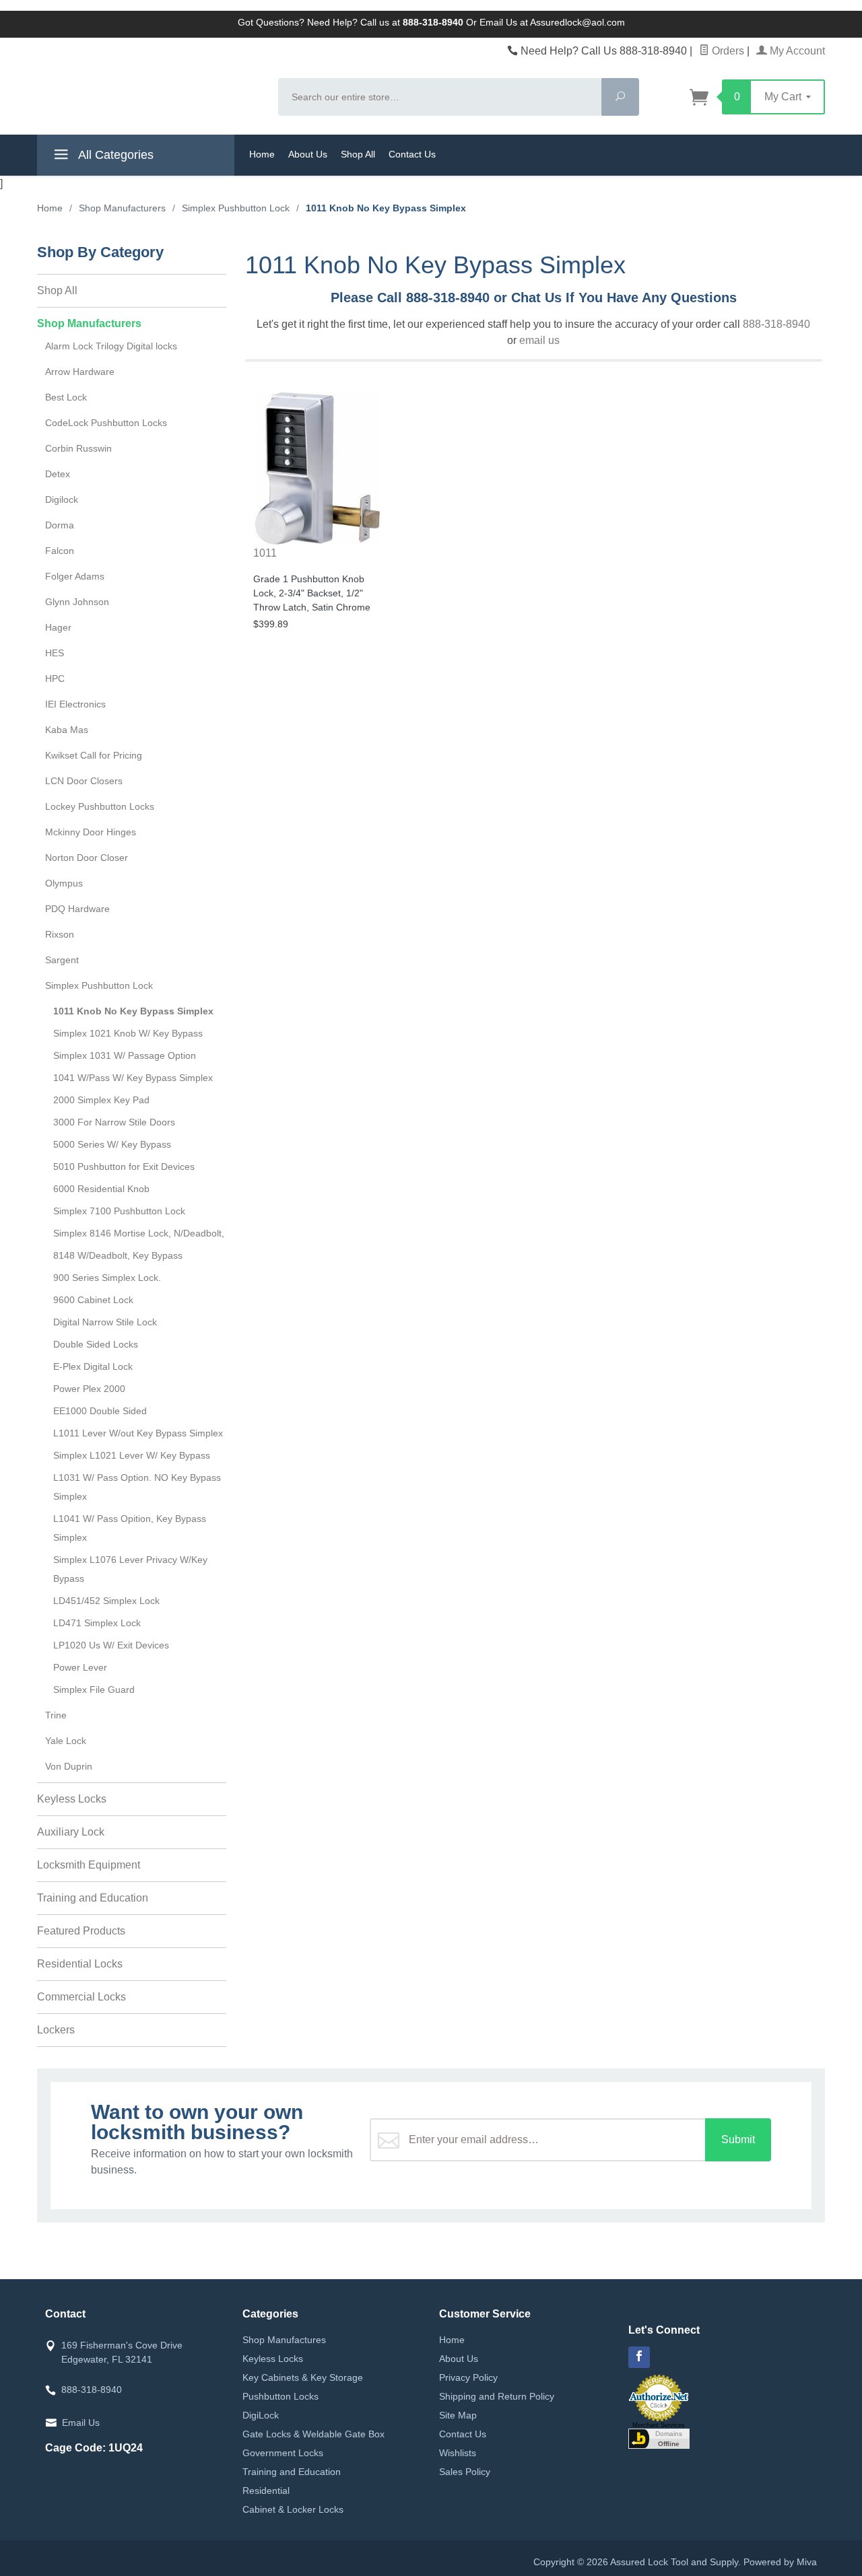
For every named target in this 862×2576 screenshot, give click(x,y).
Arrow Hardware (80, 372)
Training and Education (93, 1898)
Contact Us (412, 154)
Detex (58, 474)
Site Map (458, 2415)
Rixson (60, 934)
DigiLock (261, 2415)
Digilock (62, 499)
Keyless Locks (72, 1799)
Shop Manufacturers (89, 323)
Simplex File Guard (94, 1690)
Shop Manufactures (284, 2340)
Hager (58, 627)
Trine (56, 1715)
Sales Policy (465, 2472)
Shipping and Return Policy (497, 2396)
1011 (265, 553)
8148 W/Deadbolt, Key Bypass (118, 1255)
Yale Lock (66, 1741)
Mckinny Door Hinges (91, 832)
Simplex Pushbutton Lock (99, 985)
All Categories (114, 155)
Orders (727, 51)
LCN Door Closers (84, 781)
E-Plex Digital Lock (93, 1366)
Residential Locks (80, 1964)
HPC (55, 678)
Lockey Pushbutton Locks (100, 806)
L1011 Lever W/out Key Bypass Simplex (138, 1433)
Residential (266, 2491)
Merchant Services (659, 2425)
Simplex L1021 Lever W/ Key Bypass (132, 1455)
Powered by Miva (780, 2562)
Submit (738, 2139)
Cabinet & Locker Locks (293, 2509)
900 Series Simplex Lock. (107, 1278)
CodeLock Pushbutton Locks (106, 423)
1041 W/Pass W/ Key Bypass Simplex (133, 1078)
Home (262, 154)
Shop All (358, 154)
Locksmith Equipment (89, 1865)
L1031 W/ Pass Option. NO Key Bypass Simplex (137, 1487)
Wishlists (458, 2453)
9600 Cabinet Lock (93, 1300)
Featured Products (81, 1931)
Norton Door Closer (87, 858)
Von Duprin (69, 1766)
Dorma (60, 525)
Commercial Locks (81, 1997)
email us (539, 340)
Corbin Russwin (78, 448)
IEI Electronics (75, 704)
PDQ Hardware (77, 909)
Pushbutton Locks (280, 2396)
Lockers (56, 2030)
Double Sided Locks (96, 1344)
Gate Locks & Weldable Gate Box (313, 2434)
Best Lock (66, 397)
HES (55, 653)
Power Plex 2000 (89, 1389)
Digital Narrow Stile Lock (105, 1322)
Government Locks (283, 2453)
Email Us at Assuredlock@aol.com (552, 22)
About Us (308, 154)
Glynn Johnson (77, 602)
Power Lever (80, 1667)
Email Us (81, 2423)
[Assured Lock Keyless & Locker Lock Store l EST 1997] (150, 85)
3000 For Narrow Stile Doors (114, 1122)
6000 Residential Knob (101, 1189)
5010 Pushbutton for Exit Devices (124, 1167)
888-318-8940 (776, 324)
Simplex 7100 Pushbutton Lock (119, 1211)
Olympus (64, 883)
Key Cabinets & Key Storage (303, 2377)
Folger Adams (75, 576)
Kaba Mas (67, 730)
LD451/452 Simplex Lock (106, 1601)
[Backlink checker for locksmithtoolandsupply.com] (659, 2437)
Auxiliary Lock (71, 1832)
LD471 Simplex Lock (97, 1623)
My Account (796, 51)
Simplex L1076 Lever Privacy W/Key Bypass (130, 1569)
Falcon (60, 551)
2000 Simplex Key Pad (101, 1100)
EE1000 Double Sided (100, 1411)
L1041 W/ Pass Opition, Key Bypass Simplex (130, 1528)
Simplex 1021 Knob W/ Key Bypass (128, 1033)
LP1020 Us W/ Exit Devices (111, 1645)
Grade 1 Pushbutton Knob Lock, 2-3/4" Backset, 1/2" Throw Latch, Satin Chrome (312, 593)
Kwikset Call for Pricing (94, 755)
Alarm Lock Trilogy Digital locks (111, 346)
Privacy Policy (468, 2377)
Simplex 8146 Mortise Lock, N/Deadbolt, (139, 1233)
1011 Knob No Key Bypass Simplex (133, 1011)
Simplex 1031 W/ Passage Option (125, 1055)
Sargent (62, 960)
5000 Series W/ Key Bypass (112, 1144)
